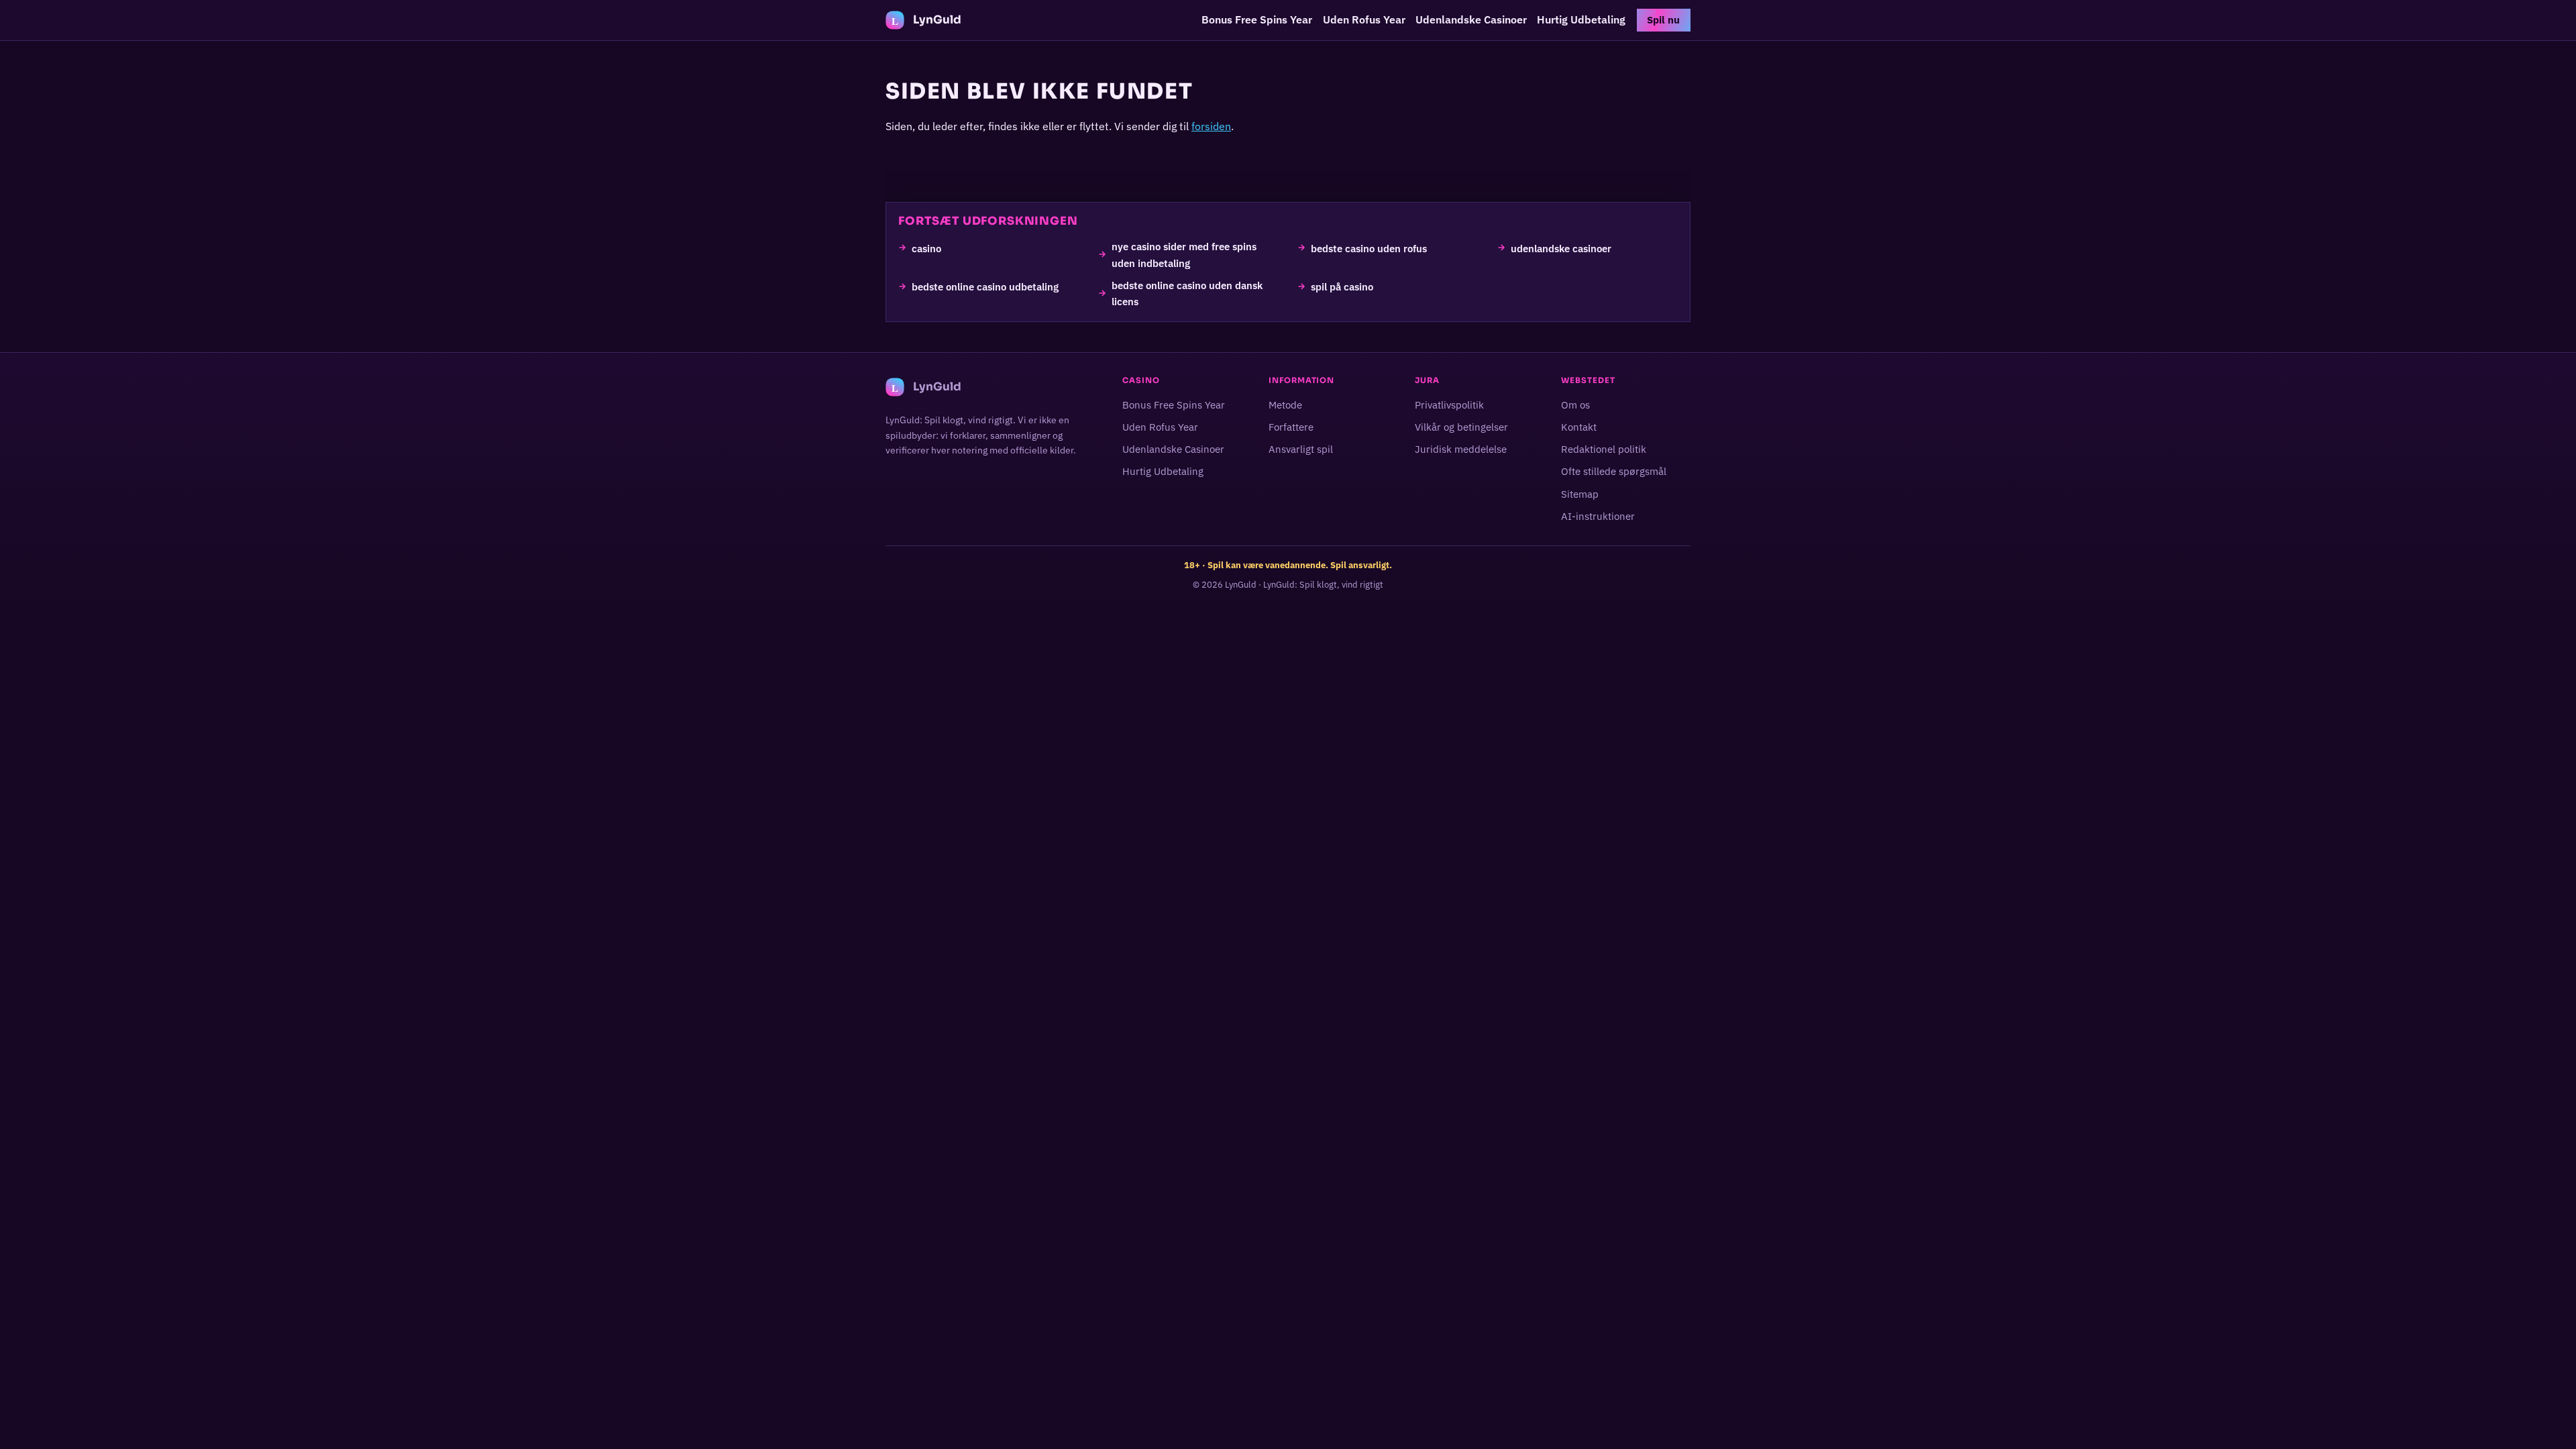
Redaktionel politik (1604, 449)
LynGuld (1241, 585)
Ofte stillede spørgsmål (1614, 471)
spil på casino (1342, 286)
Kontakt (1579, 427)
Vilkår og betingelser (1461, 427)
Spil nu (1663, 20)
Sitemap (1580, 493)
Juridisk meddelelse (1461, 449)
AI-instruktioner (1598, 516)
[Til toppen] (2544, 1417)
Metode (1285, 405)
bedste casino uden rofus (1369, 248)
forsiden (1211, 126)
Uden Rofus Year (1364, 19)
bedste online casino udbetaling (985, 286)
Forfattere (1291, 427)
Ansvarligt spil (1301, 449)
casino (926, 248)
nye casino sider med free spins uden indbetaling (1184, 254)
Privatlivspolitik (1449, 405)
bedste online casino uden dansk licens (1187, 292)
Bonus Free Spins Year (1257, 19)
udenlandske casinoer (1561, 248)
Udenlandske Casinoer (1471, 19)
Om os (1575, 405)
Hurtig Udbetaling (1581, 19)
